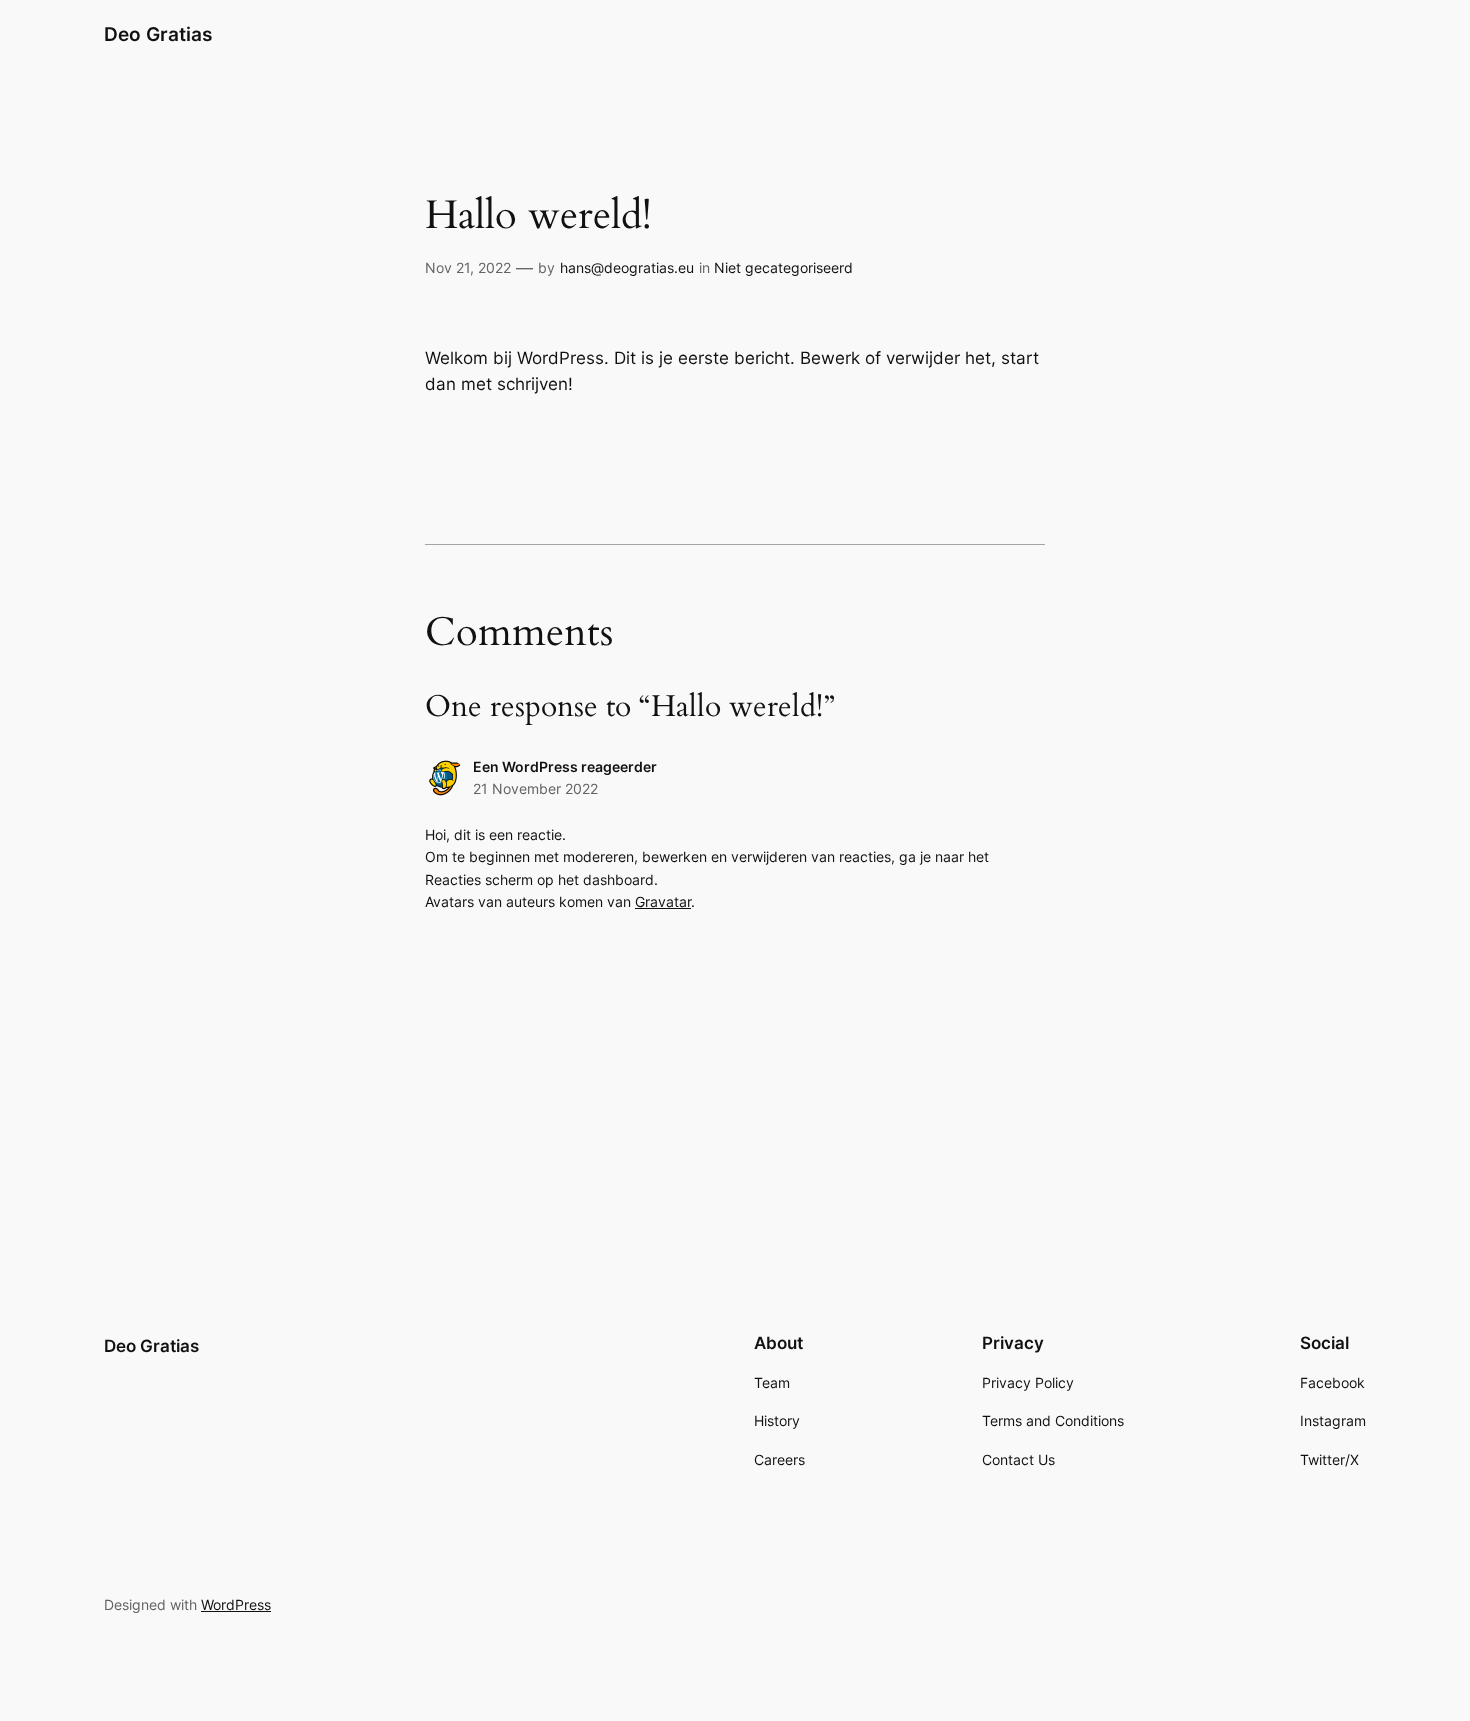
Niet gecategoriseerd (783, 267)
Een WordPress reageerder (565, 766)
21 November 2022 (535, 788)
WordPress (236, 1604)
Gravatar (663, 901)
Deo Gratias (158, 34)
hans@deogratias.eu (627, 267)
